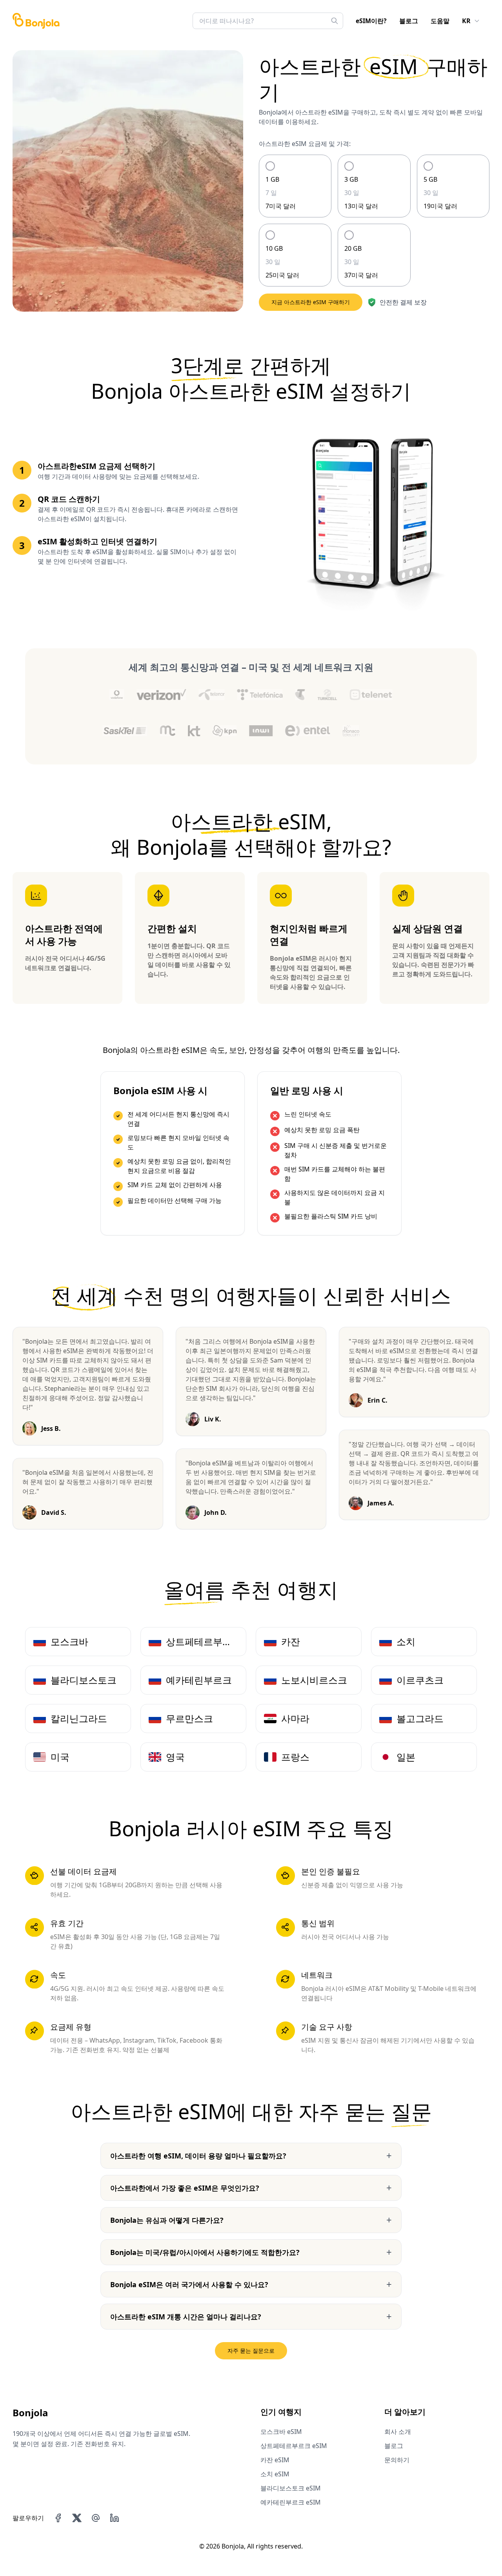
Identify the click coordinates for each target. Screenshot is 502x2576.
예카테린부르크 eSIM (291, 2502)
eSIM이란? (371, 21)
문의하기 (397, 2460)
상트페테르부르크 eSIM (294, 2446)
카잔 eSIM (275, 2460)
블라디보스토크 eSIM (291, 2488)
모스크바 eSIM (281, 2432)
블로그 (409, 21)
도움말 (440, 21)
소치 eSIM (275, 2474)
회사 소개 (398, 2432)
